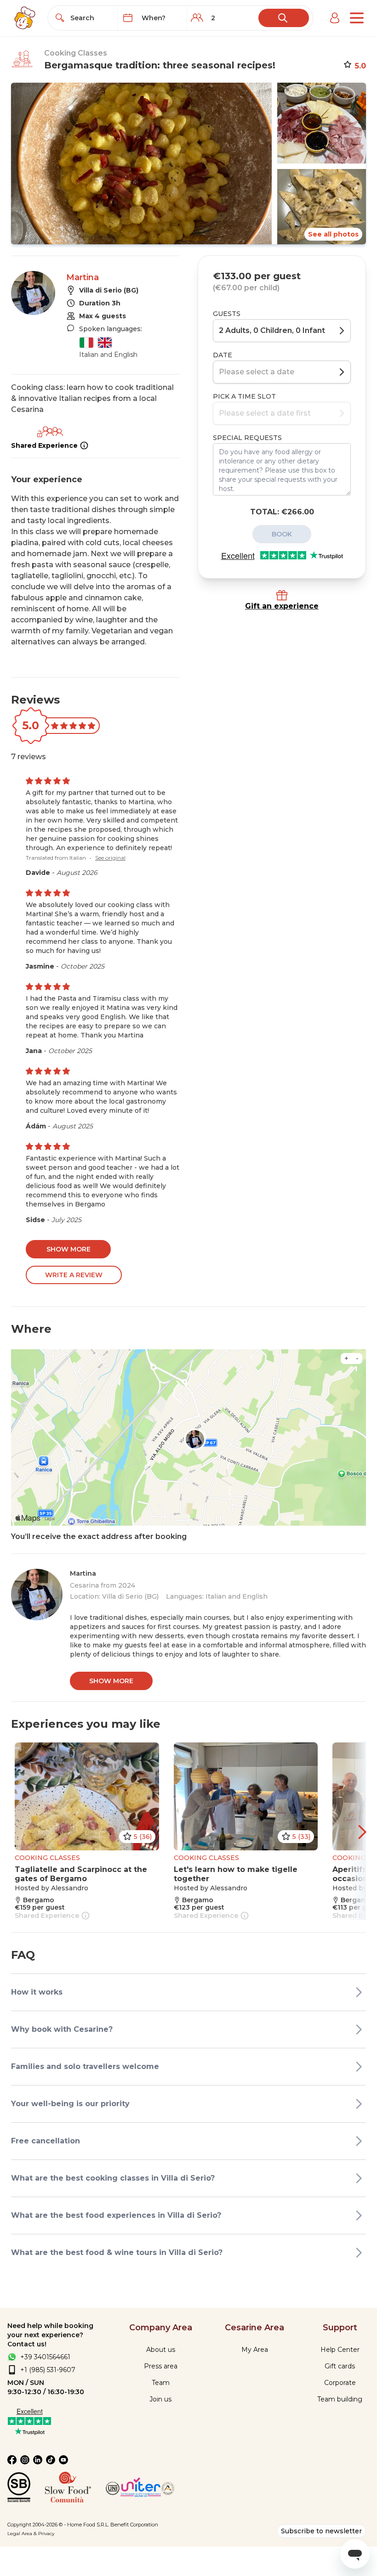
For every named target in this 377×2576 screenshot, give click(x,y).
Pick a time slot (244, 396)
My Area (255, 2350)
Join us (160, 2399)
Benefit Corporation (134, 2525)
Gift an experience (282, 606)
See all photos (333, 234)
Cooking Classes (76, 53)
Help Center (340, 2350)
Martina (83, 277)
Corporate (340, 2383)
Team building (340, 2399)
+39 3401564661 (45, 2357)
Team (161, 2383)
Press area (161, 2366)
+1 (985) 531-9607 (48, 2370)
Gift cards (340, 2366)
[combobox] (91, 18)
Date (223, 355)
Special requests (247, 438)
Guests (227, 314)
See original (110, 858)
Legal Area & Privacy (31, 2534)
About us (161, 2350)
